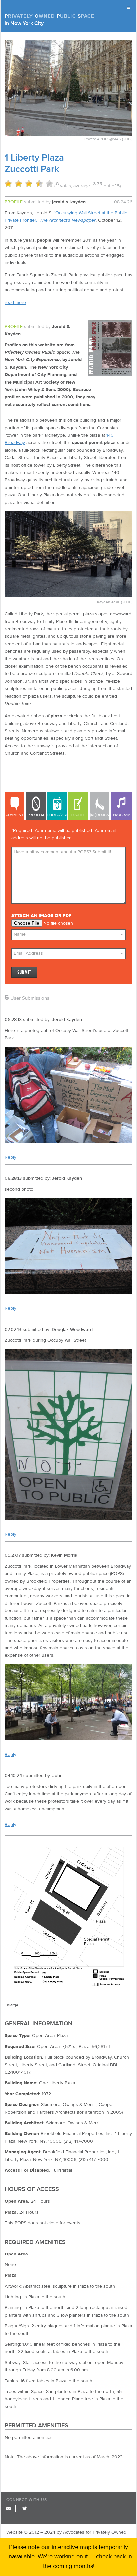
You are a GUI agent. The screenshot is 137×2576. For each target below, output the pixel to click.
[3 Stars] (29, 184)
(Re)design (100, 815)
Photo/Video (57, 815)
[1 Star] (8, 184)
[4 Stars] (39, 184)
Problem (36, 815)
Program (122, 815)
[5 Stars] (49, 184)
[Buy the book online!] (110, 375)
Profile (78, 815)
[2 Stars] (18, 184)
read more (15, 303)
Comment (14, 815)
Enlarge (11, 2005)
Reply (10, 1157)
